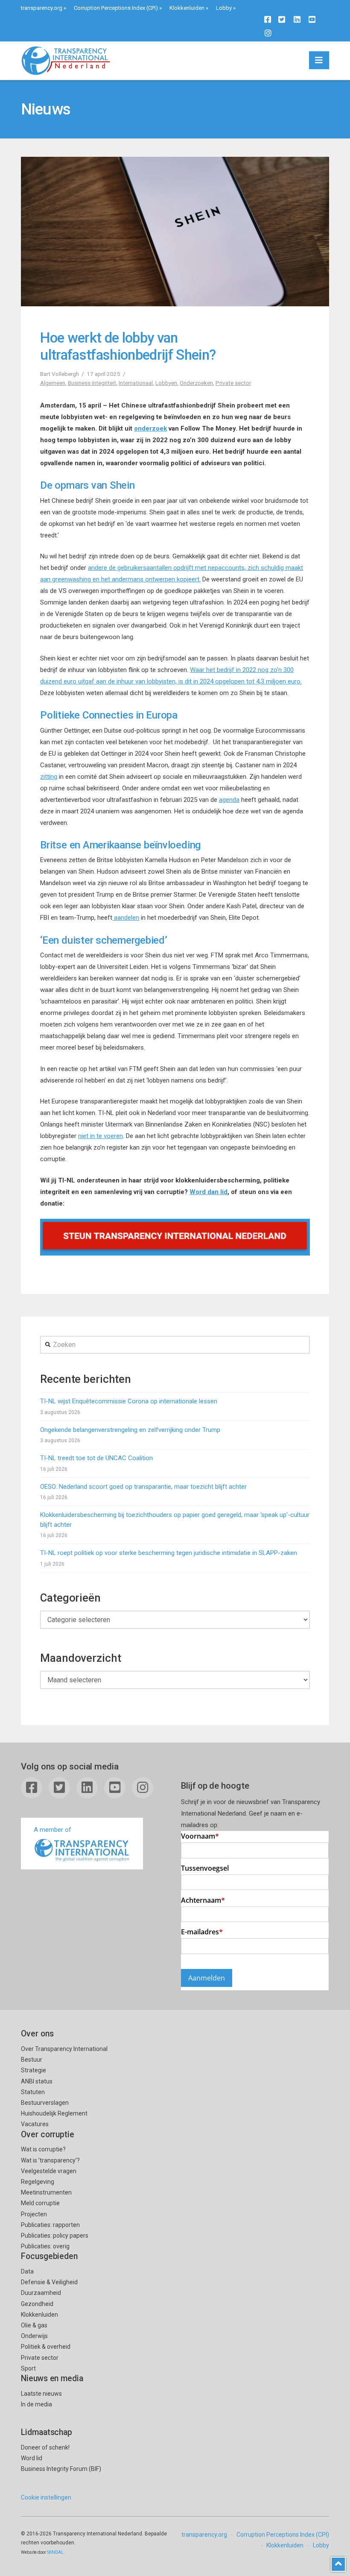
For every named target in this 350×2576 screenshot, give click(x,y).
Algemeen (53, 383)
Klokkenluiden (187, 8)
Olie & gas (34, 2325)
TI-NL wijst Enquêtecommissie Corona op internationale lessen (129, 1401)
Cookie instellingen (46, 2497)
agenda (229, 800)
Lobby (224, 8)
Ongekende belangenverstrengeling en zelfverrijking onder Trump (130, 1430)
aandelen (126, 918)
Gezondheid (37, 2304)
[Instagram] (268, 33)
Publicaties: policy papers (55, 2236)
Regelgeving (38, 2182)
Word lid (32, 2458)
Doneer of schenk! (45, 2447)
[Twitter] (282, 19)
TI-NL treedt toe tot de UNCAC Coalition (96, 1458)
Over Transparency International (64, 2049)
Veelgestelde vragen (49, 2171)
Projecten (34, 2214)
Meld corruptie (40, 2203)
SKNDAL (55, 2552)
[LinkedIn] (297, 19)
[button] (319, 60)
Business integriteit (92, 383)
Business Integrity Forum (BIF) (61, 2469)
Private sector (233, 383)
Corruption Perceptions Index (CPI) (116, 8)
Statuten (33, 2092)
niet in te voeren (101, 1136)
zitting (49, 777)
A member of (52, 1830)
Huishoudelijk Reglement (54, 2113)
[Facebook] (268, 19)
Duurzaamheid (41, 2293)
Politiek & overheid (46, 2347)
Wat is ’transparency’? (50, 2160)
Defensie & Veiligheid (49, 2282)
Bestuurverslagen (45, 2103)
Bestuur (32, 2060)
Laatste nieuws (41, 2394)
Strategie (34, 2070)
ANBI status (37, 2081)
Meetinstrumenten (46, 2192)
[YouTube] (312, 19)
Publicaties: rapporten (50, 2225)
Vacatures (35, 2124)
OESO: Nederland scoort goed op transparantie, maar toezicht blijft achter (143, 1487)
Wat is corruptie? (43, 2149)
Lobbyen (166, 383)
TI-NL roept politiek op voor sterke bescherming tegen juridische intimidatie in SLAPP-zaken (169, 1553)
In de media (36, 2404)
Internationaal (136, 383)
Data (27, 2271)
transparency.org (42, 8)
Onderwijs (34, 2336)
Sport (28, 2368)
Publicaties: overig (45, 2246)
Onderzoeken (196, 383)
